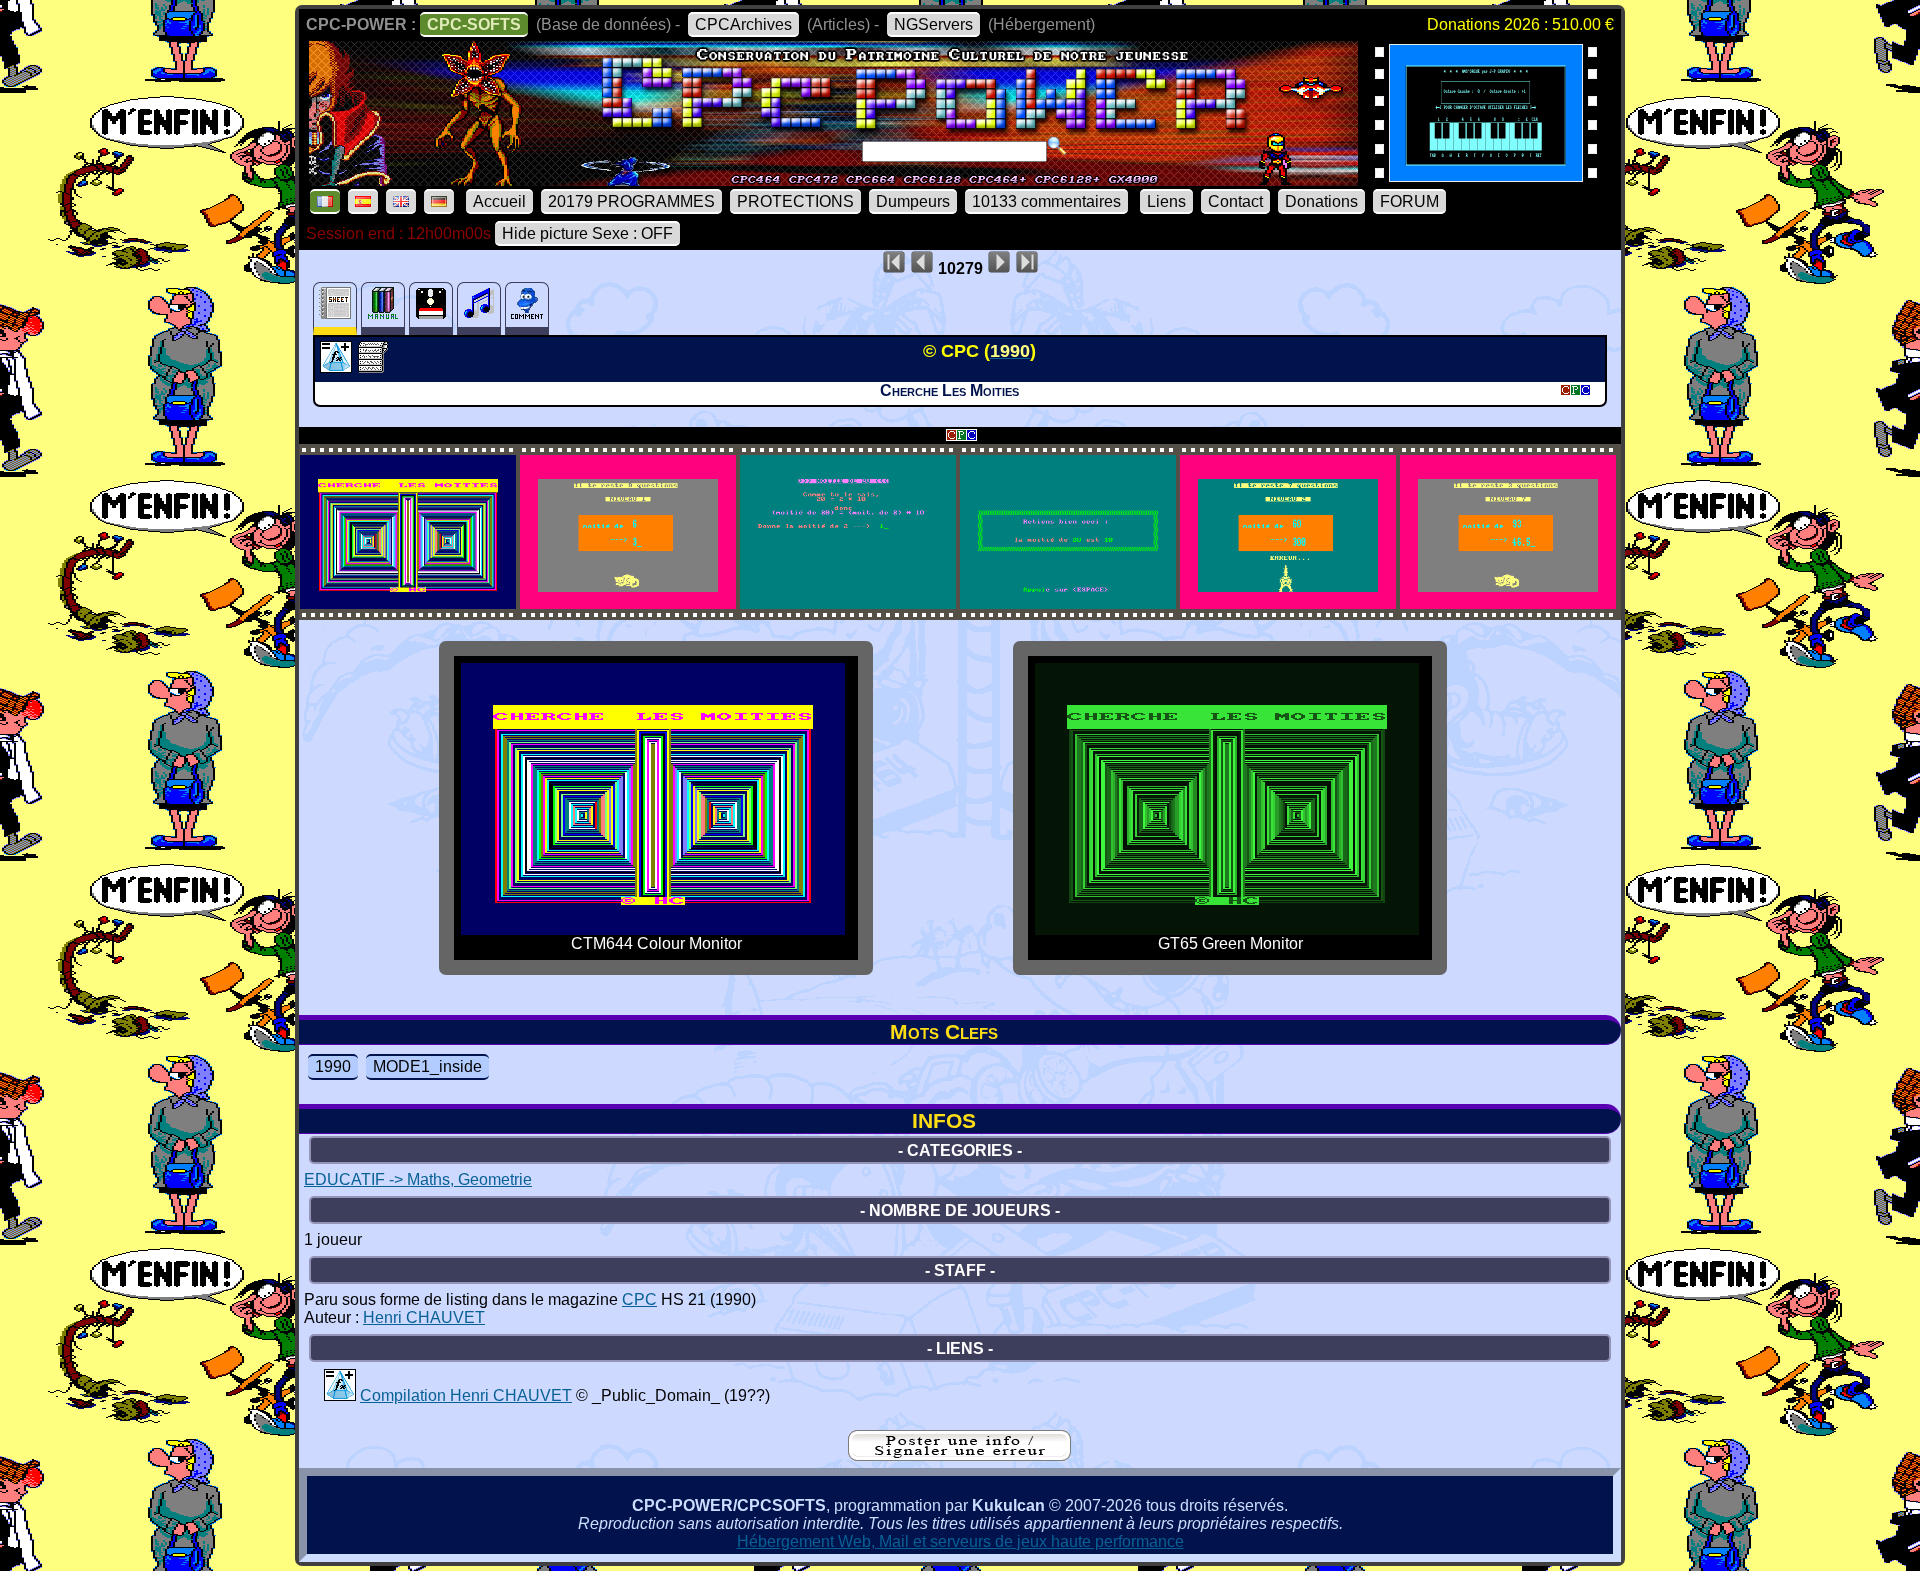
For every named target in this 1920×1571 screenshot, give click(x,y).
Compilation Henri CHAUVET (466, 1395)
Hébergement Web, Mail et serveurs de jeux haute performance (960, 1541)
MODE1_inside (427, 1066)
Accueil (499, 201)
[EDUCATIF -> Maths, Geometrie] (338, 367)
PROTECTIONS (795, 201)
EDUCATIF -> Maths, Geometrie (418, 1179)
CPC (639, 1299)
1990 (333, 1066)
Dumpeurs (913, 201)
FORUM (1409, 201)
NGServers (933, 24)
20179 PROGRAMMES (631, 201)
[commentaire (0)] (527, 308)
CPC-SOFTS (474, 24)
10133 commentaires (1046, 201)
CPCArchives (743, 24)
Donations (1321, 201)
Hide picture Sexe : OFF (587, 233)
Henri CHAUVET (424, 1317)
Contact (1235, 201)
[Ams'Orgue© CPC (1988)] (1486, 175)
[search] (1057, 146)
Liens (1166, 201)
